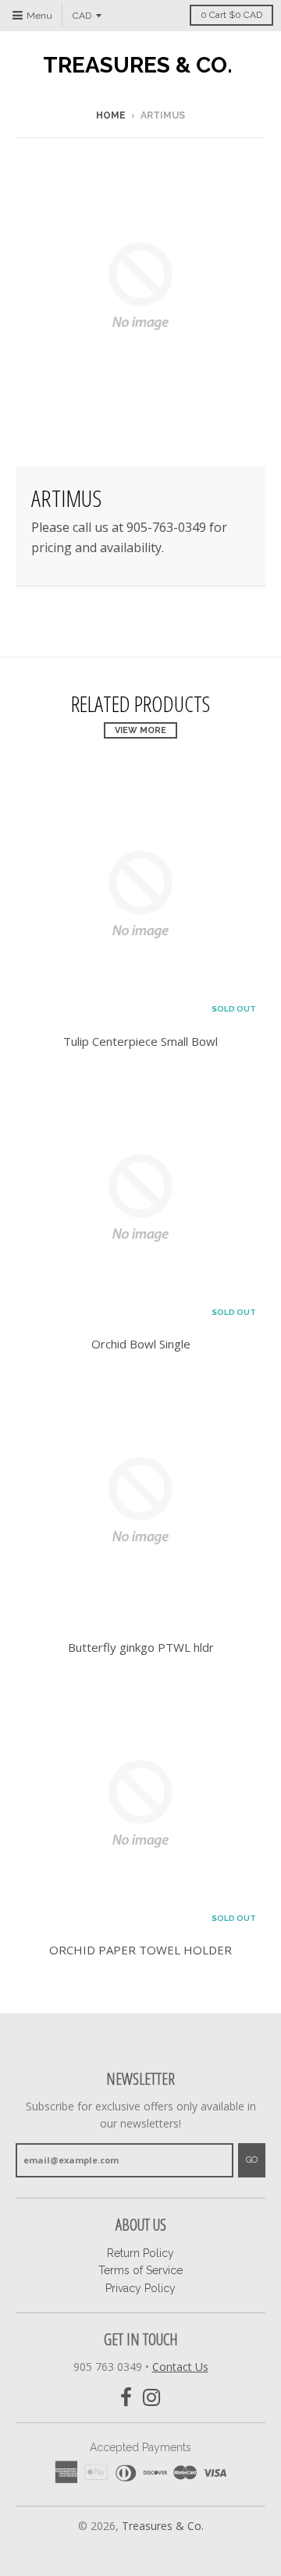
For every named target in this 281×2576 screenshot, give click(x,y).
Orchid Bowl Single (141, 1344)
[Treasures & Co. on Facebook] (126, 2398)
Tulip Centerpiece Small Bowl (140, 1041)
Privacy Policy (140, 2288)
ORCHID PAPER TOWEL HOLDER (140, 1950)
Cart (231, 15)
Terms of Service (140, 2270)
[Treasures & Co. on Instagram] (152, 2398)
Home (111, 115)
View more (140, 730)
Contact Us (180, 2367)
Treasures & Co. (138, 66)
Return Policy (140, 2253)
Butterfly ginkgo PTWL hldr (141, 1647)
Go (252, 2160)
